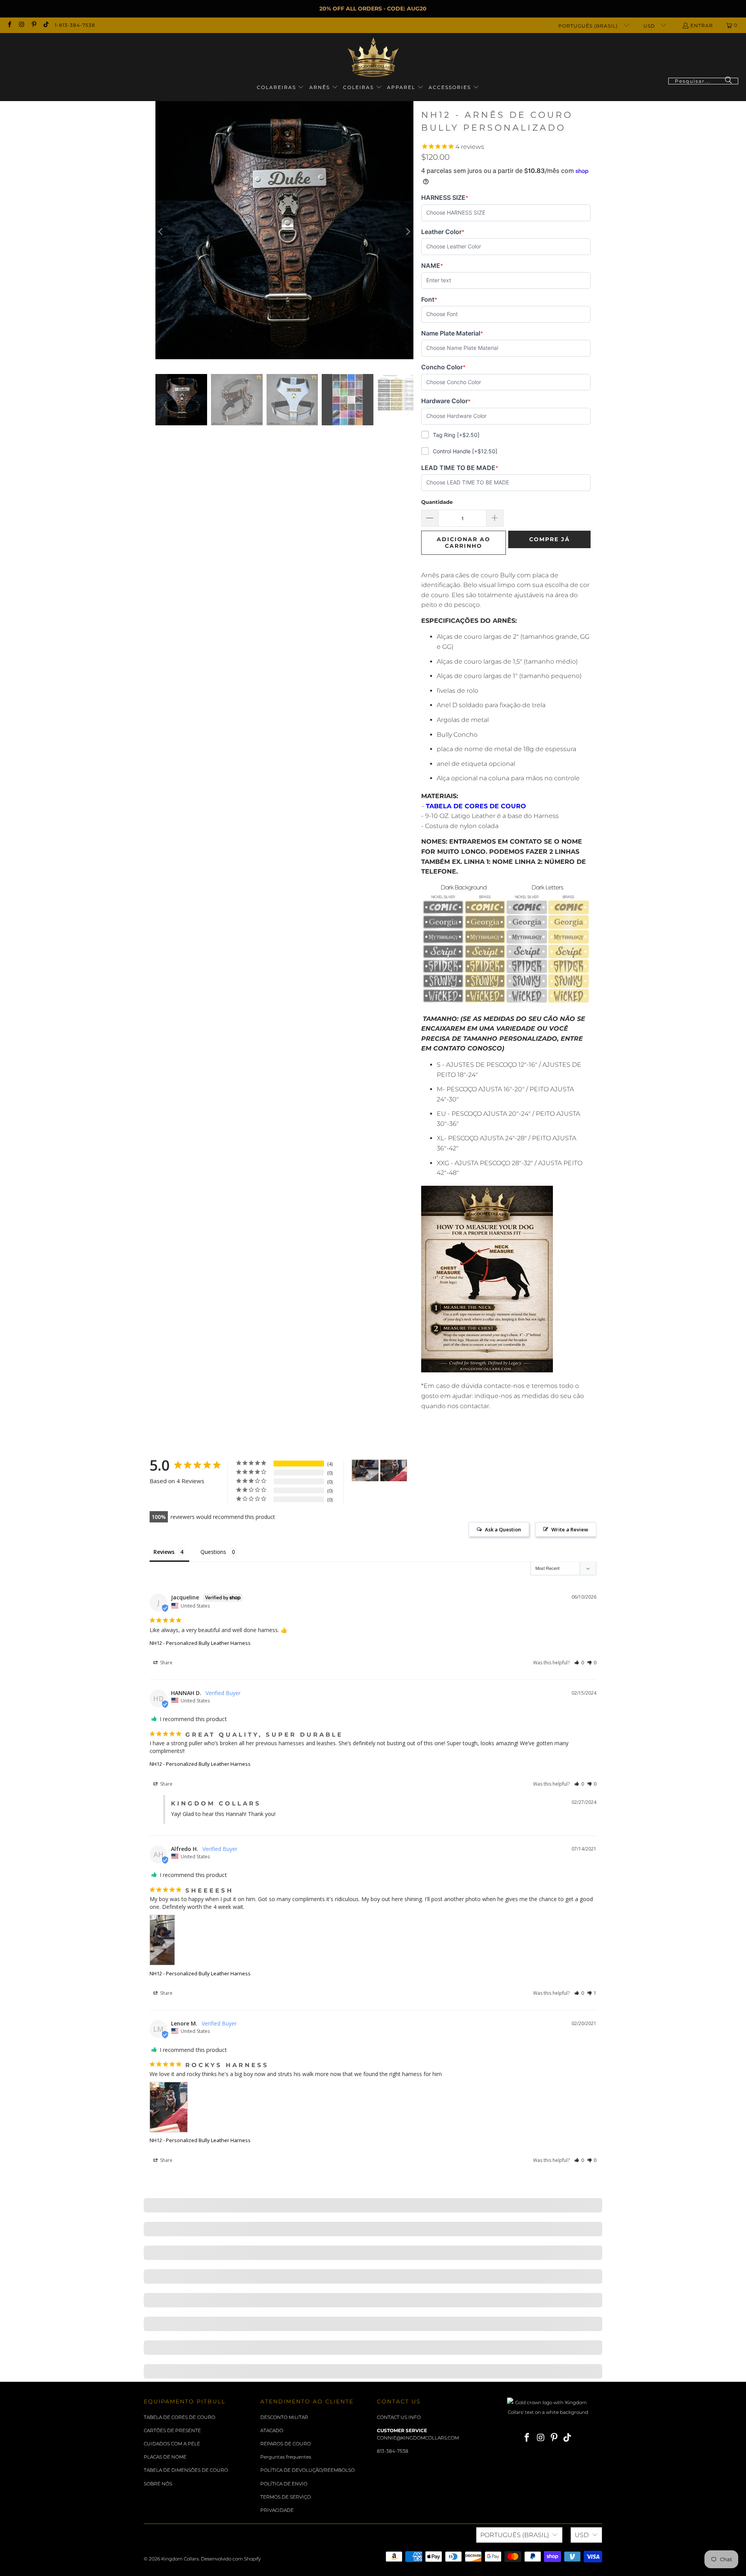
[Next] (408, 232)
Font (433, 300)
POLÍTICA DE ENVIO (284, 2484)
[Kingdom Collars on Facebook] (9, 25)
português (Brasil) (589, 26)
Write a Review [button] (570, 1529)
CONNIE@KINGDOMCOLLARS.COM (418, 2438)
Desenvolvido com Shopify (231, 2559)
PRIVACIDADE (277, 2510)
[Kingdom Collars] (373, 57)
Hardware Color (446, 401)
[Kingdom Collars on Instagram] (21, 25)
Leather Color (443, 232)
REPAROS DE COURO (286, 2444)
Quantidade (437, 502)
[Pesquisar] (729, 81)
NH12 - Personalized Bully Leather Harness (200, 1643)
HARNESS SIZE (445, 198)
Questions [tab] (213, 1552)
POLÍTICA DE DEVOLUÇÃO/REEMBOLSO (308, 2470)
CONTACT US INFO (399, 2417)
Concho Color (443, 367)
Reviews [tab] (164, 1552)
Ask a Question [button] (503, 1529)
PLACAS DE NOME (165, 2457)
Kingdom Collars (180, 2559)
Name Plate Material (452, 333)
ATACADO (272, 2430)
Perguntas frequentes (286, 2457)
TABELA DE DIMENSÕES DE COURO (186, 2470)
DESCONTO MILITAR (284, 2417)
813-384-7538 (393, 2451)
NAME (433, 266)
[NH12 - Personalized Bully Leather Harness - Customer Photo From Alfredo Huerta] (365, 1471)
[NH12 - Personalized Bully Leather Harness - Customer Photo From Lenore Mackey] (394, 1471)
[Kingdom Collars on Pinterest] (34, 25)
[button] (281, 88)
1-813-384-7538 (75, 25)
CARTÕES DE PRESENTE (172, 2430)
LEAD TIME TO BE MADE (460, 468)
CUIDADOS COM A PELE (172, 2444)
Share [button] (166, 1663)
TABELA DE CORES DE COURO (180, 2417)
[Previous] (161, 232)
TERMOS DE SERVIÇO (286, 2497)
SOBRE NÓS (158, 2484)
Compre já (550, 539)
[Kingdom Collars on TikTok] (46, 25)
